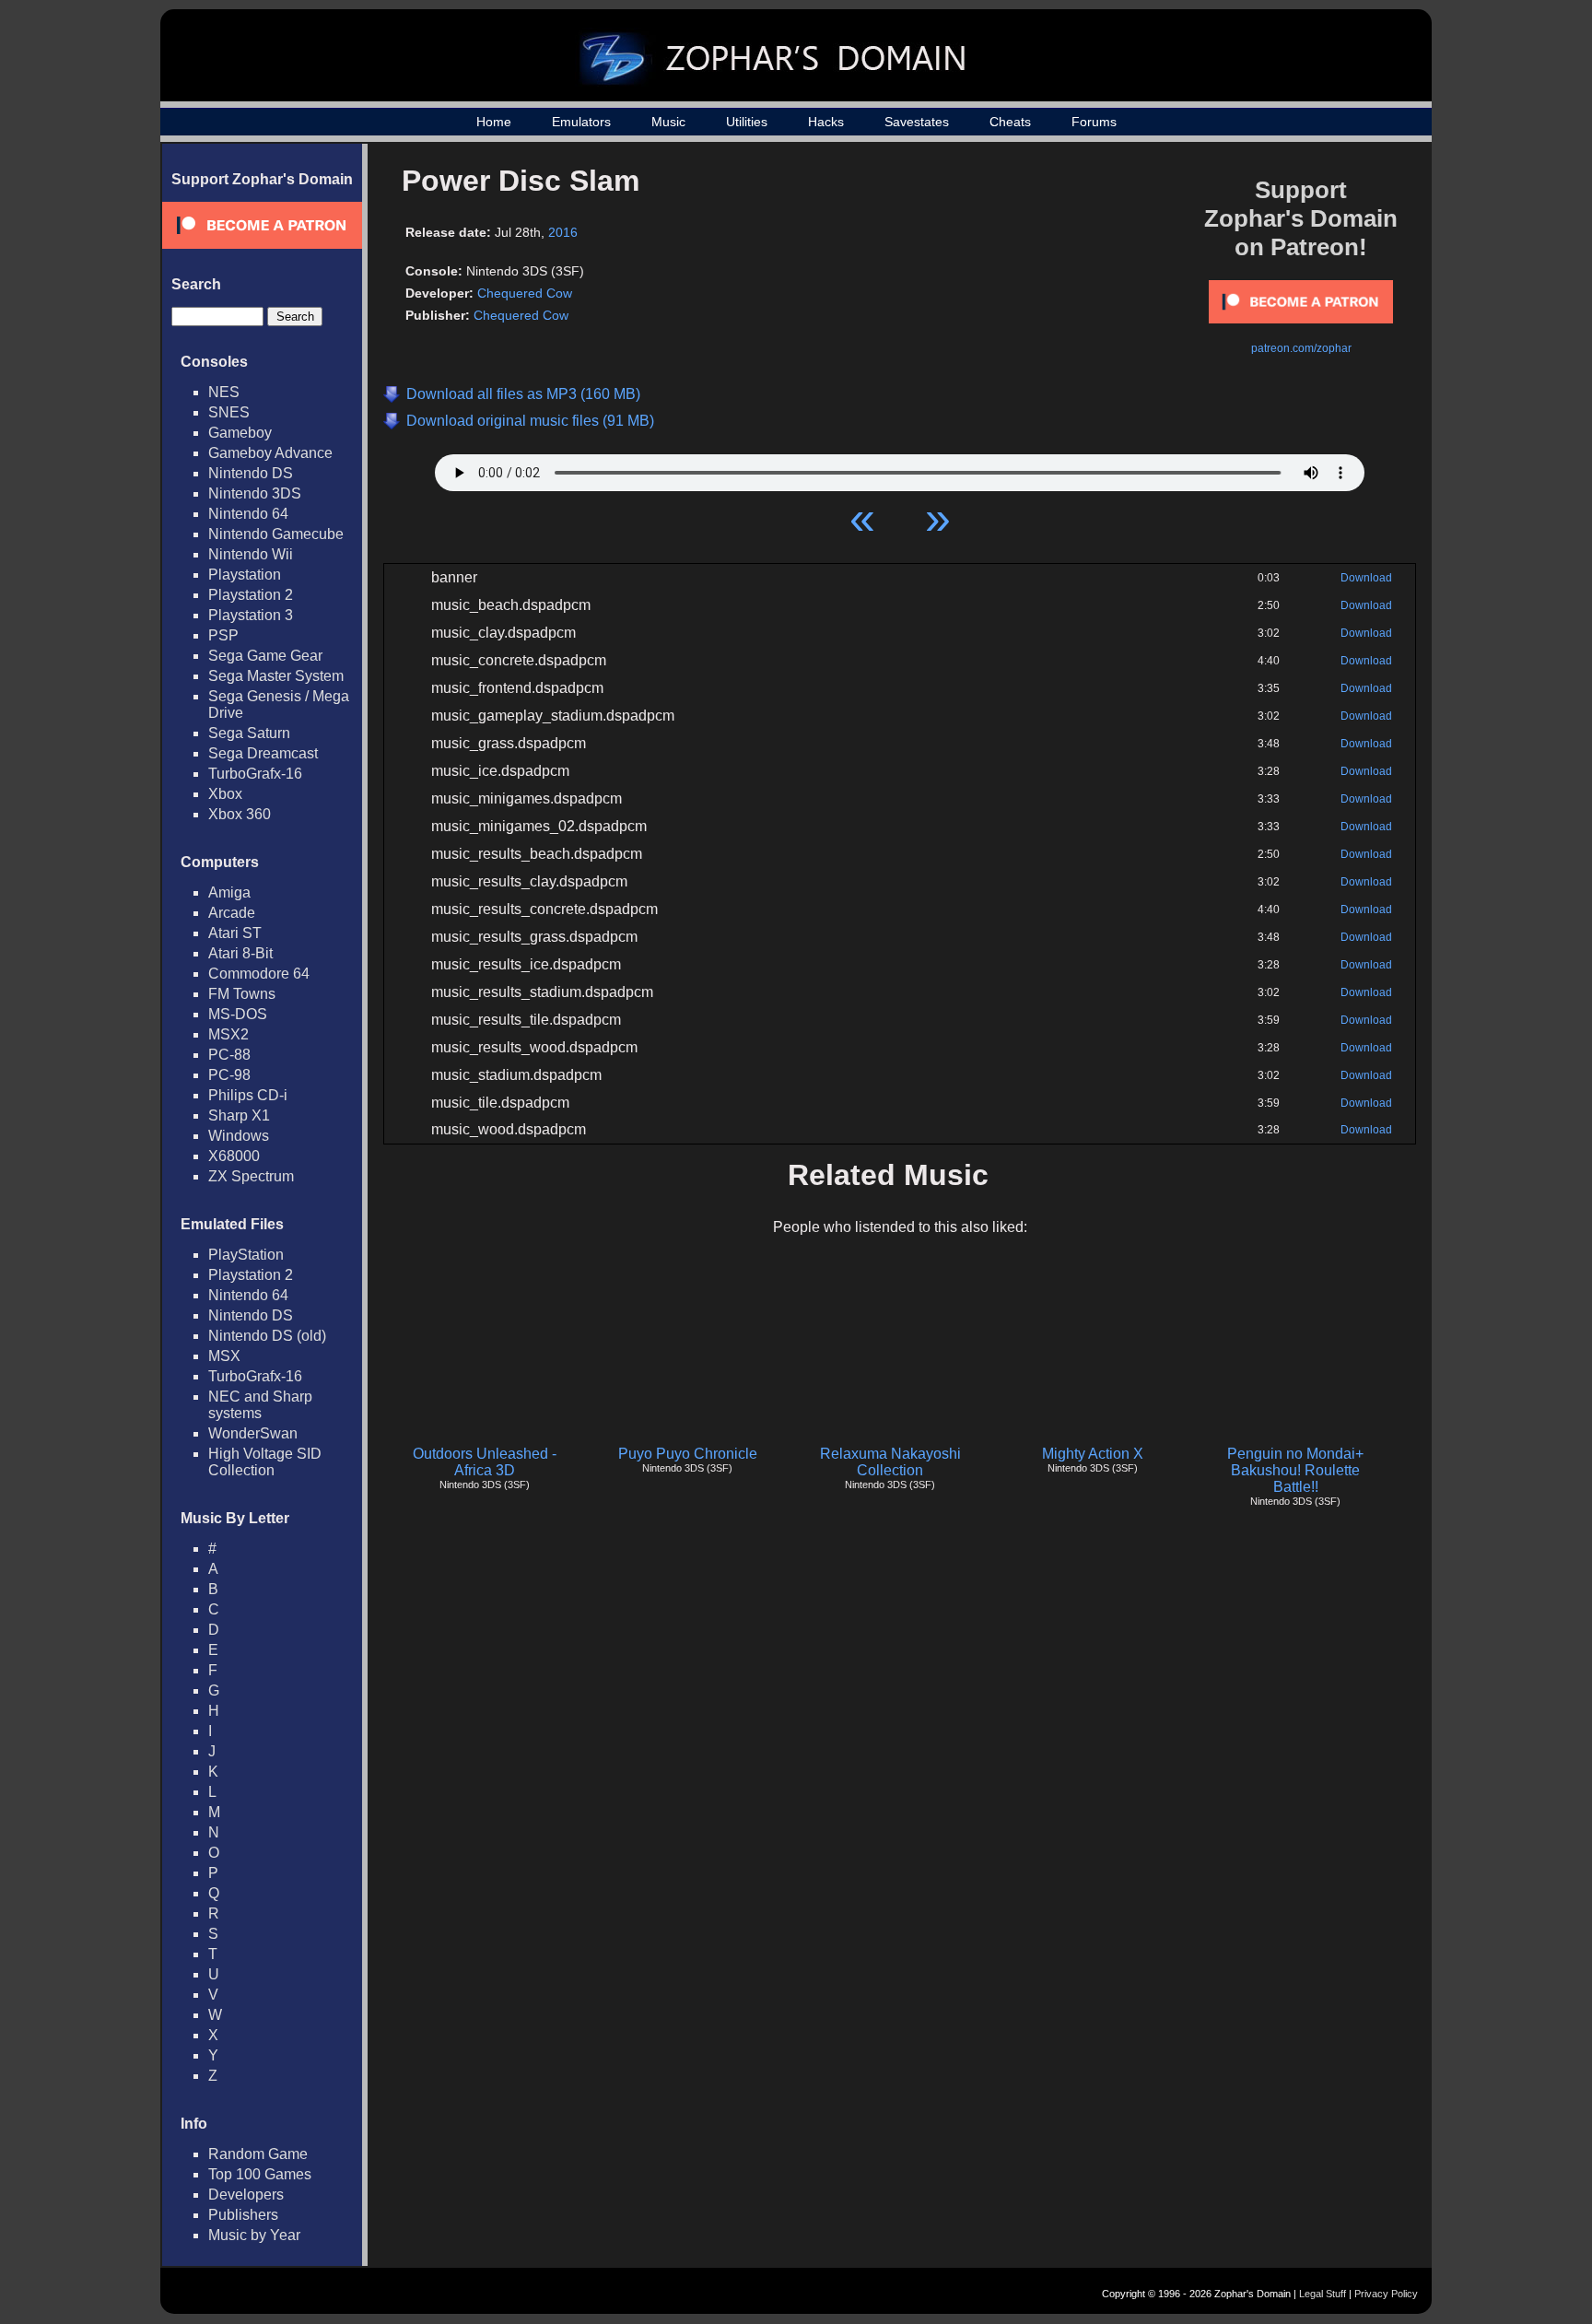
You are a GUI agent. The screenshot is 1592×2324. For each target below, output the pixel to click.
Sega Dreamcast (263, 753)
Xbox (225, 794)
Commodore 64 (259, 974)
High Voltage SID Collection (265, 1462)
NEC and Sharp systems (260, 1405)
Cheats (1010, 122)
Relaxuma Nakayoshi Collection (890, 1462)
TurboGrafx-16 (255, 774)
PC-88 (229, 1055)
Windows (239, 1136)
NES (224, 392)
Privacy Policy (1386, 2294)
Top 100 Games (260, 2174)
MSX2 (228, 1034)
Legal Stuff (1323, 2294)
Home (494, 122)
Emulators (581, 122)
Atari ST (235, 933)
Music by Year (254, 2235)
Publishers (243, 2215)
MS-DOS (238, 1014)
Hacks (826, 122)
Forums (1094, 122)
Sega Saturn (249, 733)
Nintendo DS (251, 473)
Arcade (232, 913)
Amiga (229, 892)
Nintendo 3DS (255, 493)
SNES (229, 412)
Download (1366, 578)
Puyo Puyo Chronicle (688, 1454)
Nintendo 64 (248, 514)
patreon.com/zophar (1301, 348)
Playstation (245, 575)
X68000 (234, 1156)
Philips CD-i (248, 1095)
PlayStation (246, 1255)
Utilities (747, 122)
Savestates (917, 122)
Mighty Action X (1093, 1454)
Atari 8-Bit (240, 953)
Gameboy (240, 433)
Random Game (258, 2154)
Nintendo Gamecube (276, 534)
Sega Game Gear (265, 656)
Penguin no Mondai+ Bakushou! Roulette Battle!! (1295, 1470)
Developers (246, 2195)
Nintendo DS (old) (267, 1336)
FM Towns (242, 994)
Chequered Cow (525, 293)
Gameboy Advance (270, 453)
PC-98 (229, 1075)
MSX (224, 1356)
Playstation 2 (251, 595)
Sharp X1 (239, 1115)
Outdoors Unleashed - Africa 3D (485, 1462)
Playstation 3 (251, 615)
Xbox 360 (240, 814)
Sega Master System (276, 676)
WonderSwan (253, 1433)
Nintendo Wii (251, 554)
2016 (563, 232)
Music (668, 122)
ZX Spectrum (251, 1176)
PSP (223, 635)
